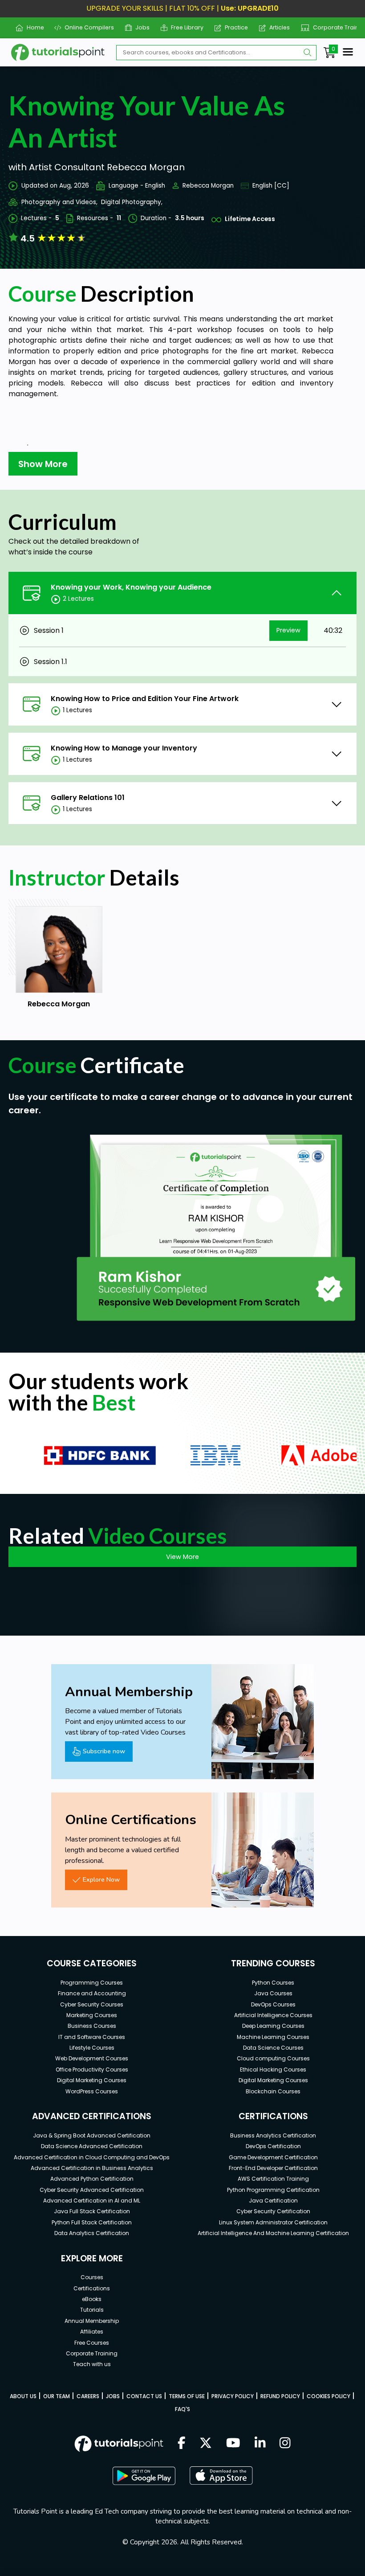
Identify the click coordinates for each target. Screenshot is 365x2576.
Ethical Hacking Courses (273, 2069)
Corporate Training (336, 27)
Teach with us (92, 2364)
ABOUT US (23, 2396)
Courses (92, 2277)
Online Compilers (86, 27)
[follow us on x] (206, 2444)
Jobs (139, 27)
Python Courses (273, 1983)
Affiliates (92, 2332)
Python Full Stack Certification (92, 2222)
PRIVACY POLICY (233, 2396)
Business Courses (92, 2026)
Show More (43, 464)
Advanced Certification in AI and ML (92, 2201)
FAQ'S (182, 2409)
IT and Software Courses (92, 2037)
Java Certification (273, 2201)
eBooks (92, 2299)
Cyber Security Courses (92, 2004)
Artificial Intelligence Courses (273, 2015)
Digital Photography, (132, 202)
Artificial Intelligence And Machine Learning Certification (273, 2233)
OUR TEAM (57, 2396)
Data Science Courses (273, 2048)
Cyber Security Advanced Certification (92, 2190)
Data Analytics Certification (92, 2233)
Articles (276, 27)
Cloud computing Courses (273, 2058)
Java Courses (273, 1993)
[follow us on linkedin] (260, 2444)
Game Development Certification (273, 2157)
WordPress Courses (92, 2091)
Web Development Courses (92, 2058)
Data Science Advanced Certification (92, 2146)
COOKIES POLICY (328, 2396)
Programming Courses (92, 1983)
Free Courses (92, 2343)
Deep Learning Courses (273, 2026)
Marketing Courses (92, 2015)
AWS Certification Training (273, 2179)
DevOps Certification (273, 2146)
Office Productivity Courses (92, 2069)
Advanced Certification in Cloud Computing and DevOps (92, 2157)
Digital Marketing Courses (92, 2080)
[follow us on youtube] (233, 2444)
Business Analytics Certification (273, 2135)
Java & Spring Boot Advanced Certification (92, 2135)
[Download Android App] (144, 2476)
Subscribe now (104, 1751)
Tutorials (92, 2310)
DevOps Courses (273, 2004)
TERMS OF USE (187, 2396)
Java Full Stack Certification (92, 2211)
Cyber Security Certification (273, 2211)
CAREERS (88, 2396)
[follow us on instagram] (285, 2444)
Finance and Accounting (92, 1993)
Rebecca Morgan (208, 186)
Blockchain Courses (273, 2091)
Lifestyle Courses (92, 2048)
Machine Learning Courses (273, 2037)
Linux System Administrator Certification (273, 2222)
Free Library (184, 27)
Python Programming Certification (273, 2190)
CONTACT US (144, 2396)
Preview (288, 630)
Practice (233, 27)
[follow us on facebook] (182, 2444)
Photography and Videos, (59, 202)
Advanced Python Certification (92, 2179)
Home (32, 27)
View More (182, 1557)
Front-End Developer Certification (273, 2168)
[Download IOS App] (221, 2476)
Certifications (92, 2288)
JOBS (113, 2396)
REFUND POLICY (280, 2396)
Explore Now (101, 1879)
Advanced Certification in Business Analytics (92, 2168)
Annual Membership (92, 2321)
